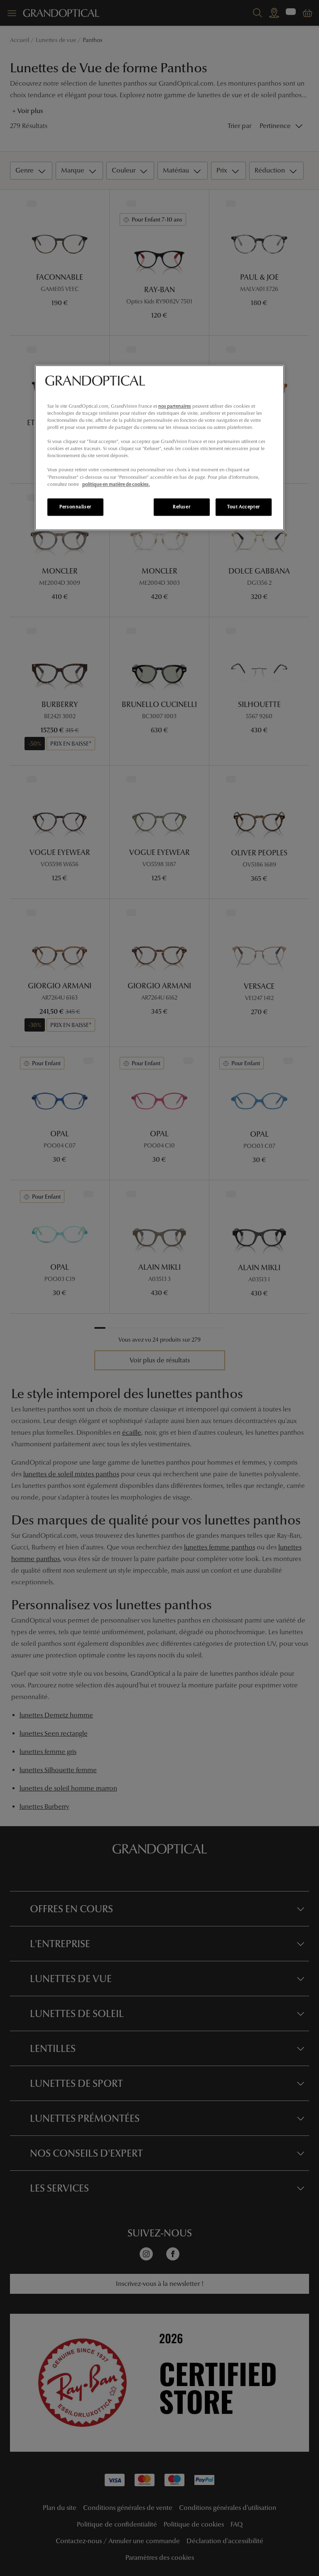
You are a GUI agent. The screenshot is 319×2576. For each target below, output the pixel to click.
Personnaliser (75, 507)
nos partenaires (175, 406)
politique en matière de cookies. (116, 484)
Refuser (182, 507)
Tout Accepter (243, 507)
